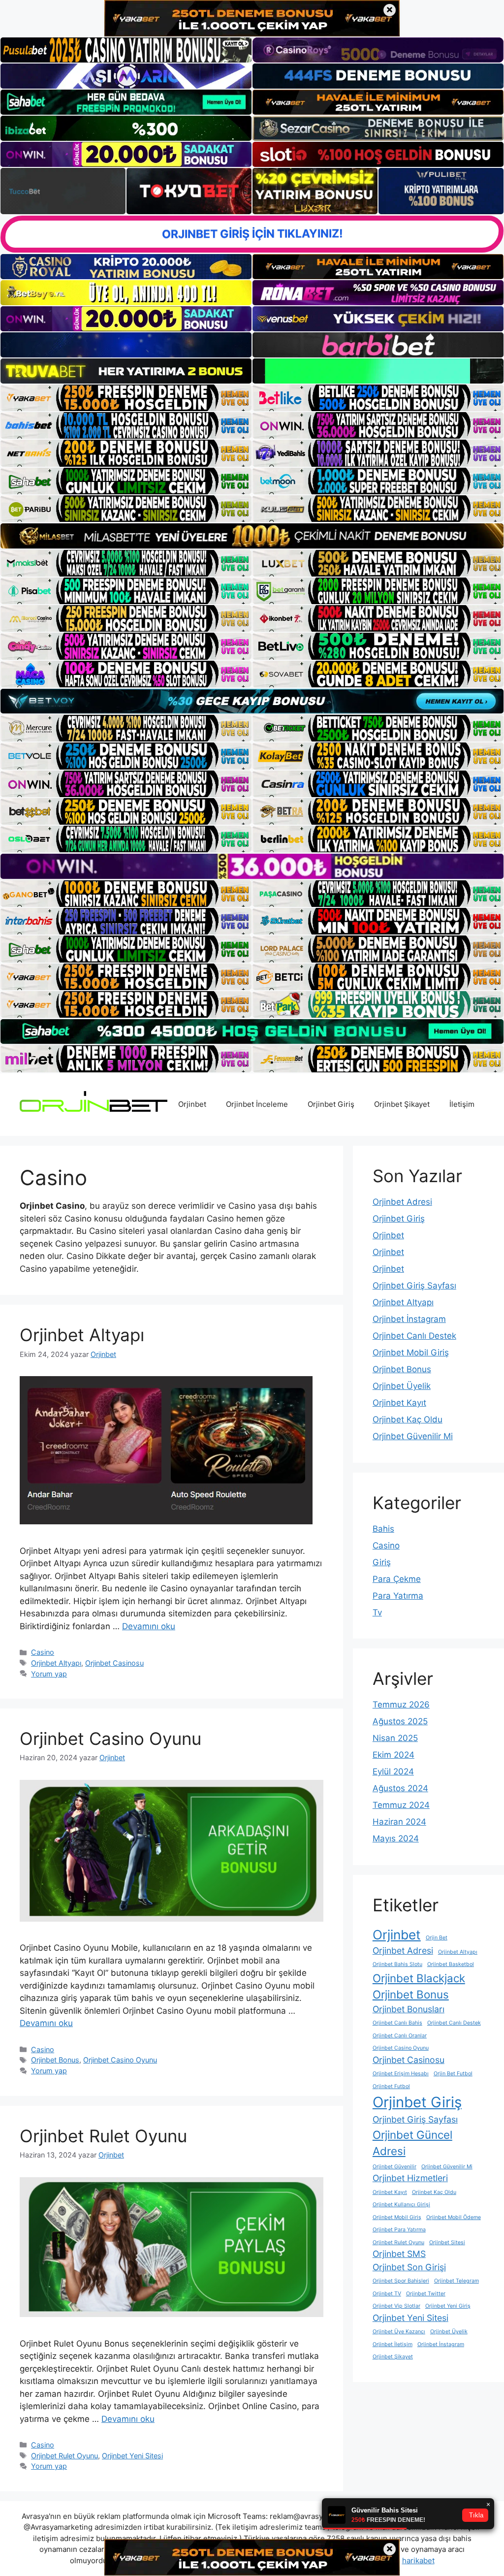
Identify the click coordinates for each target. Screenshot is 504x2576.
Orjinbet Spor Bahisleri (401, 2281)
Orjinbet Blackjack (419, 1978)
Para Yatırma (398, 1596)
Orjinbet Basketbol (451, 1964)
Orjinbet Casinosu (114, 1663)
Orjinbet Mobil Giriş (411, 1352)
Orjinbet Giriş (331, 1104)
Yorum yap (49, 1674)
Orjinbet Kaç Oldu (408, 1419)
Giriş (382, 1562)
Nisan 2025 (395, 1738)
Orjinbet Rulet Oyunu (103, 2136)
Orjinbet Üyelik (402, 1386)
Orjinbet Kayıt (399, 1403)
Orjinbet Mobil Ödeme (454, 2217)
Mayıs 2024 (396, 1838)
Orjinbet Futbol (391, 2086)
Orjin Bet (437, 1938)
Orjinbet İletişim (393, 2344)
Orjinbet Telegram (457, 2281)
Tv (377, 1612)
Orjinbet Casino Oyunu (110, 1739)
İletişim (462, 1104)
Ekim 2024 (394, 1755)
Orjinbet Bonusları (409, 2009)
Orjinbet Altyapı (82, 1335)
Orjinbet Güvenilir (394, 2167)
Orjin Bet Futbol (453, 2074)
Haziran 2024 (399, 1822)
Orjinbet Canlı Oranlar (400, 2036)
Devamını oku (149, 1626)
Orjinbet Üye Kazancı (399, 2332)
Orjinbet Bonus (55, 2060)
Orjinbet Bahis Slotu (397, 1964)
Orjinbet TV (387, 2294)
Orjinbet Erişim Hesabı (401, 2074)
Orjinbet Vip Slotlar (396, 2306)
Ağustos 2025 (400, 1721)
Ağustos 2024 (400, 1788)
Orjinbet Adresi (402, 1202)
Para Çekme (397, 1579)
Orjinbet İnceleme (257, 1104)
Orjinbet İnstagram (409, 1319)
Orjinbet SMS (399, 2254)
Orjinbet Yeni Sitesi (132, 2456)
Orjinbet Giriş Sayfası (414, 1286)
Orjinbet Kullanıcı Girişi (401, 2205)
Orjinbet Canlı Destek (414, 1336)
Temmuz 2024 (401, 1805)
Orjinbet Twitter (426, 2294)
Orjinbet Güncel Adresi (412, 2143)
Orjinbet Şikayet (402, 1104)
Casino (43, 1652)
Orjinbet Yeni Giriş (448, 2306)
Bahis (383, 1529)
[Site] (126, 398)
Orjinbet (192, 1104)
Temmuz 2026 (401, 1705)
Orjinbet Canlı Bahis (397, 2023)
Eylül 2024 (393, 1771)
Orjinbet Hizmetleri (410, 2178)
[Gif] (252, 536)
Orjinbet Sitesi (447, 2242)
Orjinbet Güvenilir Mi (413, 1436)
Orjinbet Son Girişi (409, 2267)
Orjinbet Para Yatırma (399, 2230)
